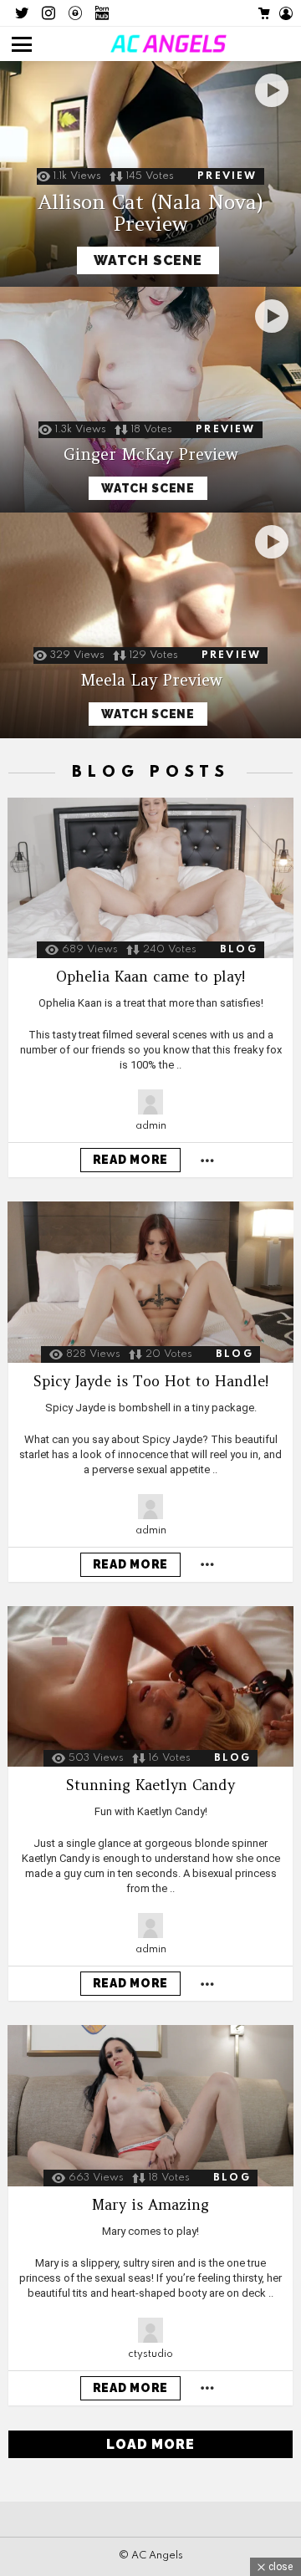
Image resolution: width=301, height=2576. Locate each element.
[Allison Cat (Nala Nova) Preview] (150, 174)
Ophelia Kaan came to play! (150, 977)
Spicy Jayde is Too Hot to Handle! (151, 1381)
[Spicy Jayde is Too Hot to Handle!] (150, 1282)
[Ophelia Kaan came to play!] (150, 878)
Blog (239, 950)
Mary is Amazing (150, 2205)
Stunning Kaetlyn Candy (150, 1785)
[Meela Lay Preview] (150, 625)
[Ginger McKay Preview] (150, 400)
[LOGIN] (286, 13)
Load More (150, 2444)
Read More (130, 1160)
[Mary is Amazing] (150, 2106)
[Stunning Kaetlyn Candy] (150, 1686)
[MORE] (207, 1160)
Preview (227, 176)
